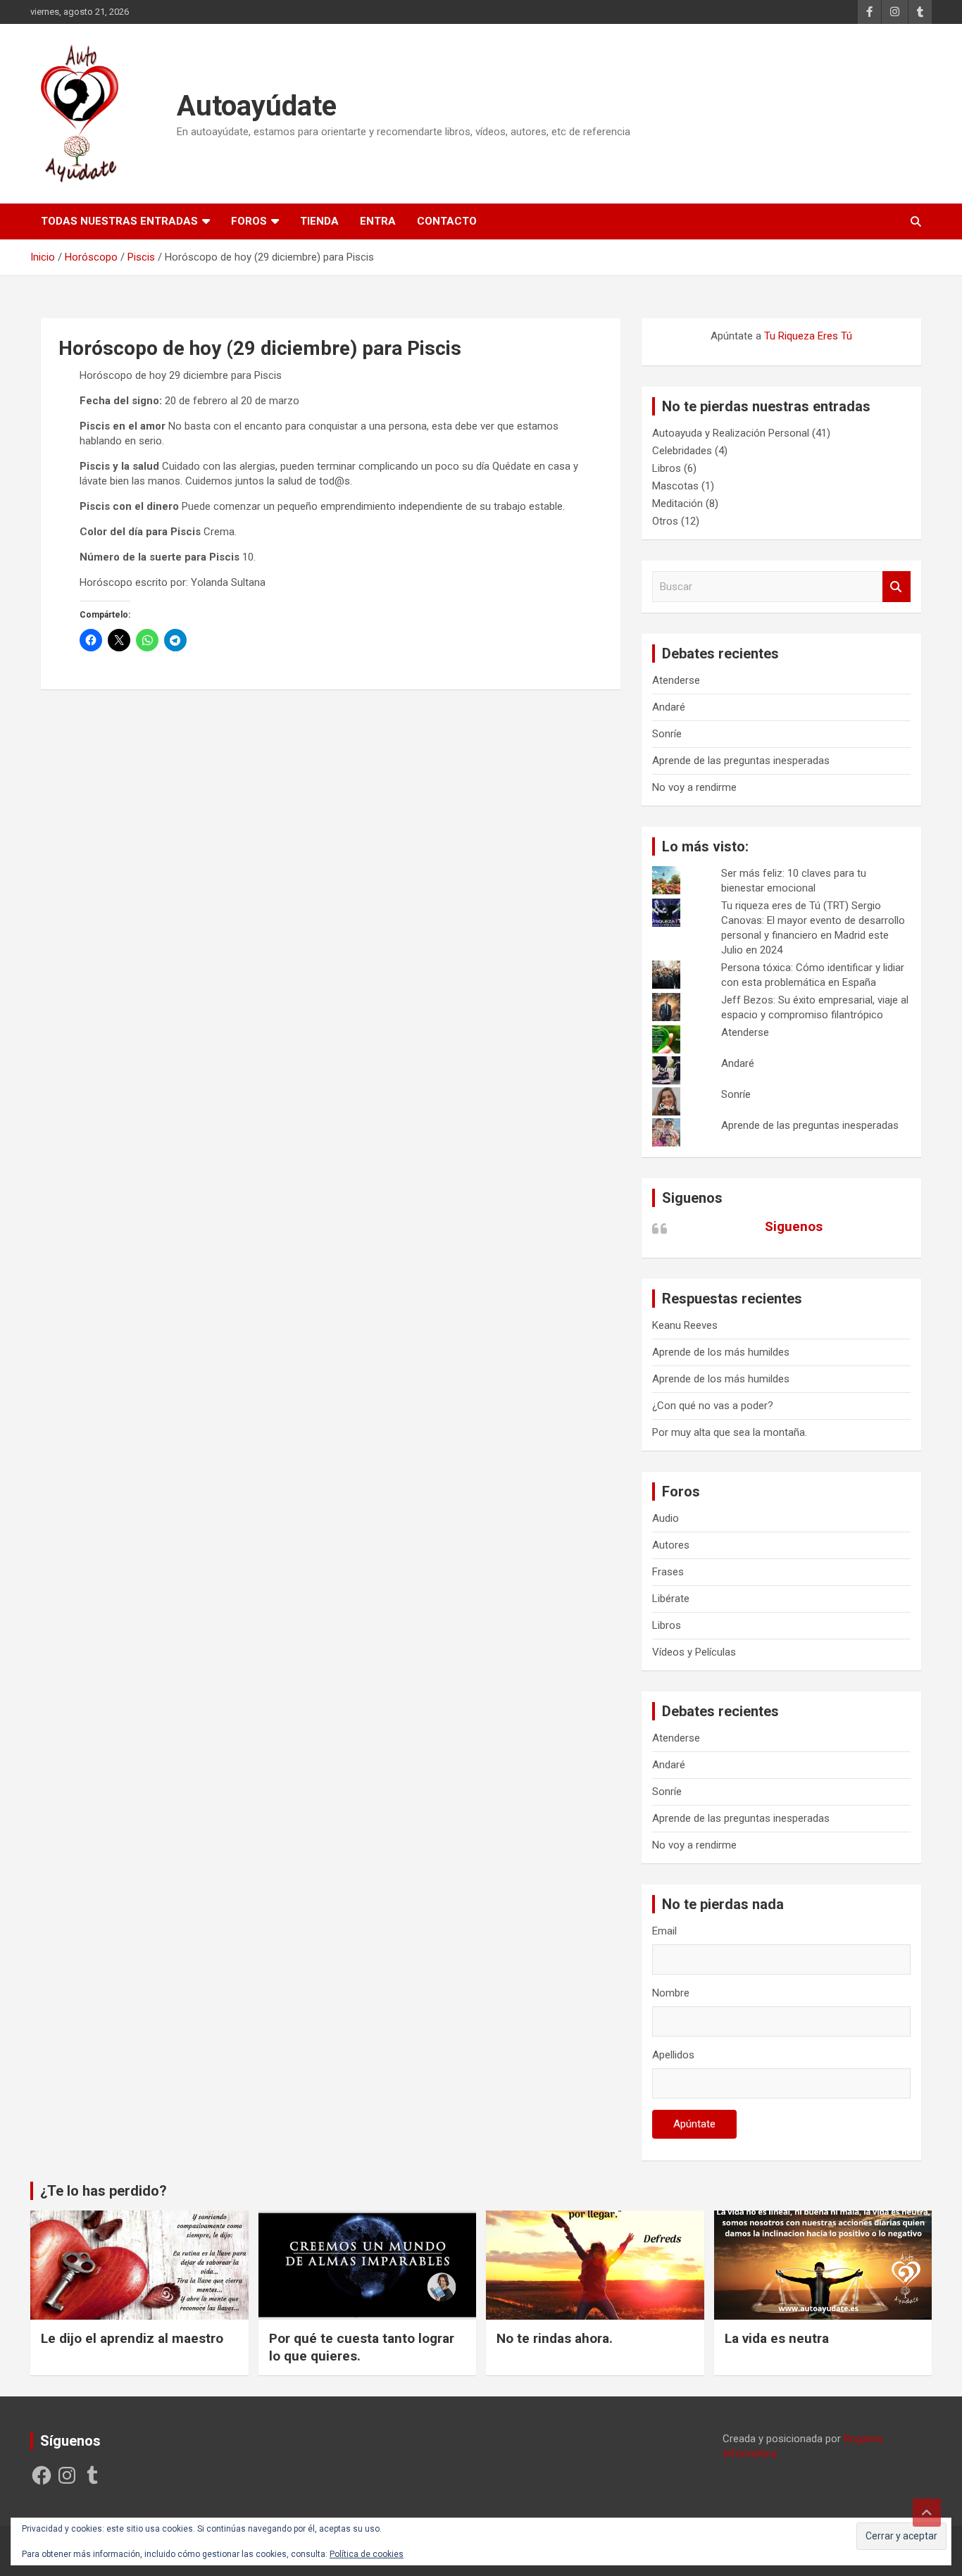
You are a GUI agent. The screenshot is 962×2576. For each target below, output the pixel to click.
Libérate (671, 1599)
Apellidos (673, 2055)
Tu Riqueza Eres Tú (808, 336)
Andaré (669, 707)
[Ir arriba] (927, 2513)
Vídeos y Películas (694, 1652)
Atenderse (676, 680)
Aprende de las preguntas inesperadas (741, 761)
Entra (378, 221)
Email (664, 1931)
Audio (666, 1518)
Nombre (671, 1993)
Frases (668, 1572)
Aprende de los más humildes (721, 1352)
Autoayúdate (257, 106)
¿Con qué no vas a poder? (713, 1406)
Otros (665, 521)
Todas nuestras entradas (119, 221)
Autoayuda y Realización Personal (731, 433)
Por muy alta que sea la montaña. (730, 1432)
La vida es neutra (777, 2338)
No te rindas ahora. (555, 2338)
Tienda (319, 221)
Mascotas (675, 486)
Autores (671, 1545)
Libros (667, 468)
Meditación (677, 504)
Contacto (447, 221)
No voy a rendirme (694, 787)
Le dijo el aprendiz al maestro (132, 2338)
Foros (249, 221)
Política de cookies (367, 2554)
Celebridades (682, 451)
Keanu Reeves (685, 1325)
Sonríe (667, 734)
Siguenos (692, 1198)
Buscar (897, 587)
